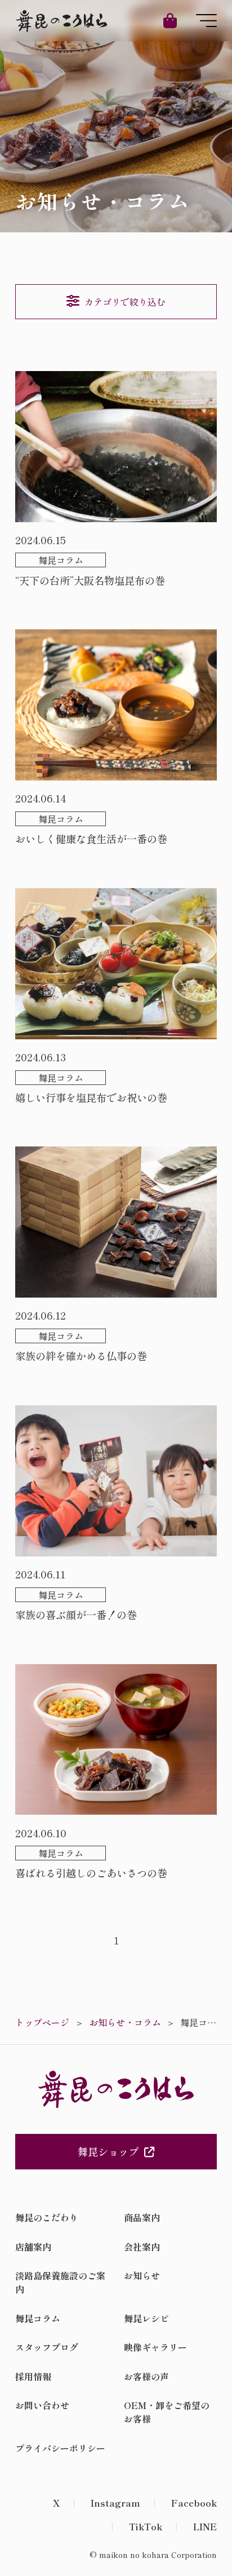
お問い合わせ (42, 2405)
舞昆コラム (38, 2318)
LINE (205, 2526)
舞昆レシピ (146, 2318)
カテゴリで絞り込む (125, 302)
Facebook (194, 2503)
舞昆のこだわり (47, 2217)
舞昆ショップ (108, 2151)
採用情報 (33, 2376)
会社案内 (142, 2247)
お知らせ (142, 2275)
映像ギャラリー (155, 2347)
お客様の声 (146, 2376)
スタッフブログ (47, 2347)
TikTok (146, 2526)
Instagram (115, 2503)
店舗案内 (33, 2247)
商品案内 (142, 2217)
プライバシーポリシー (60, 2448)
